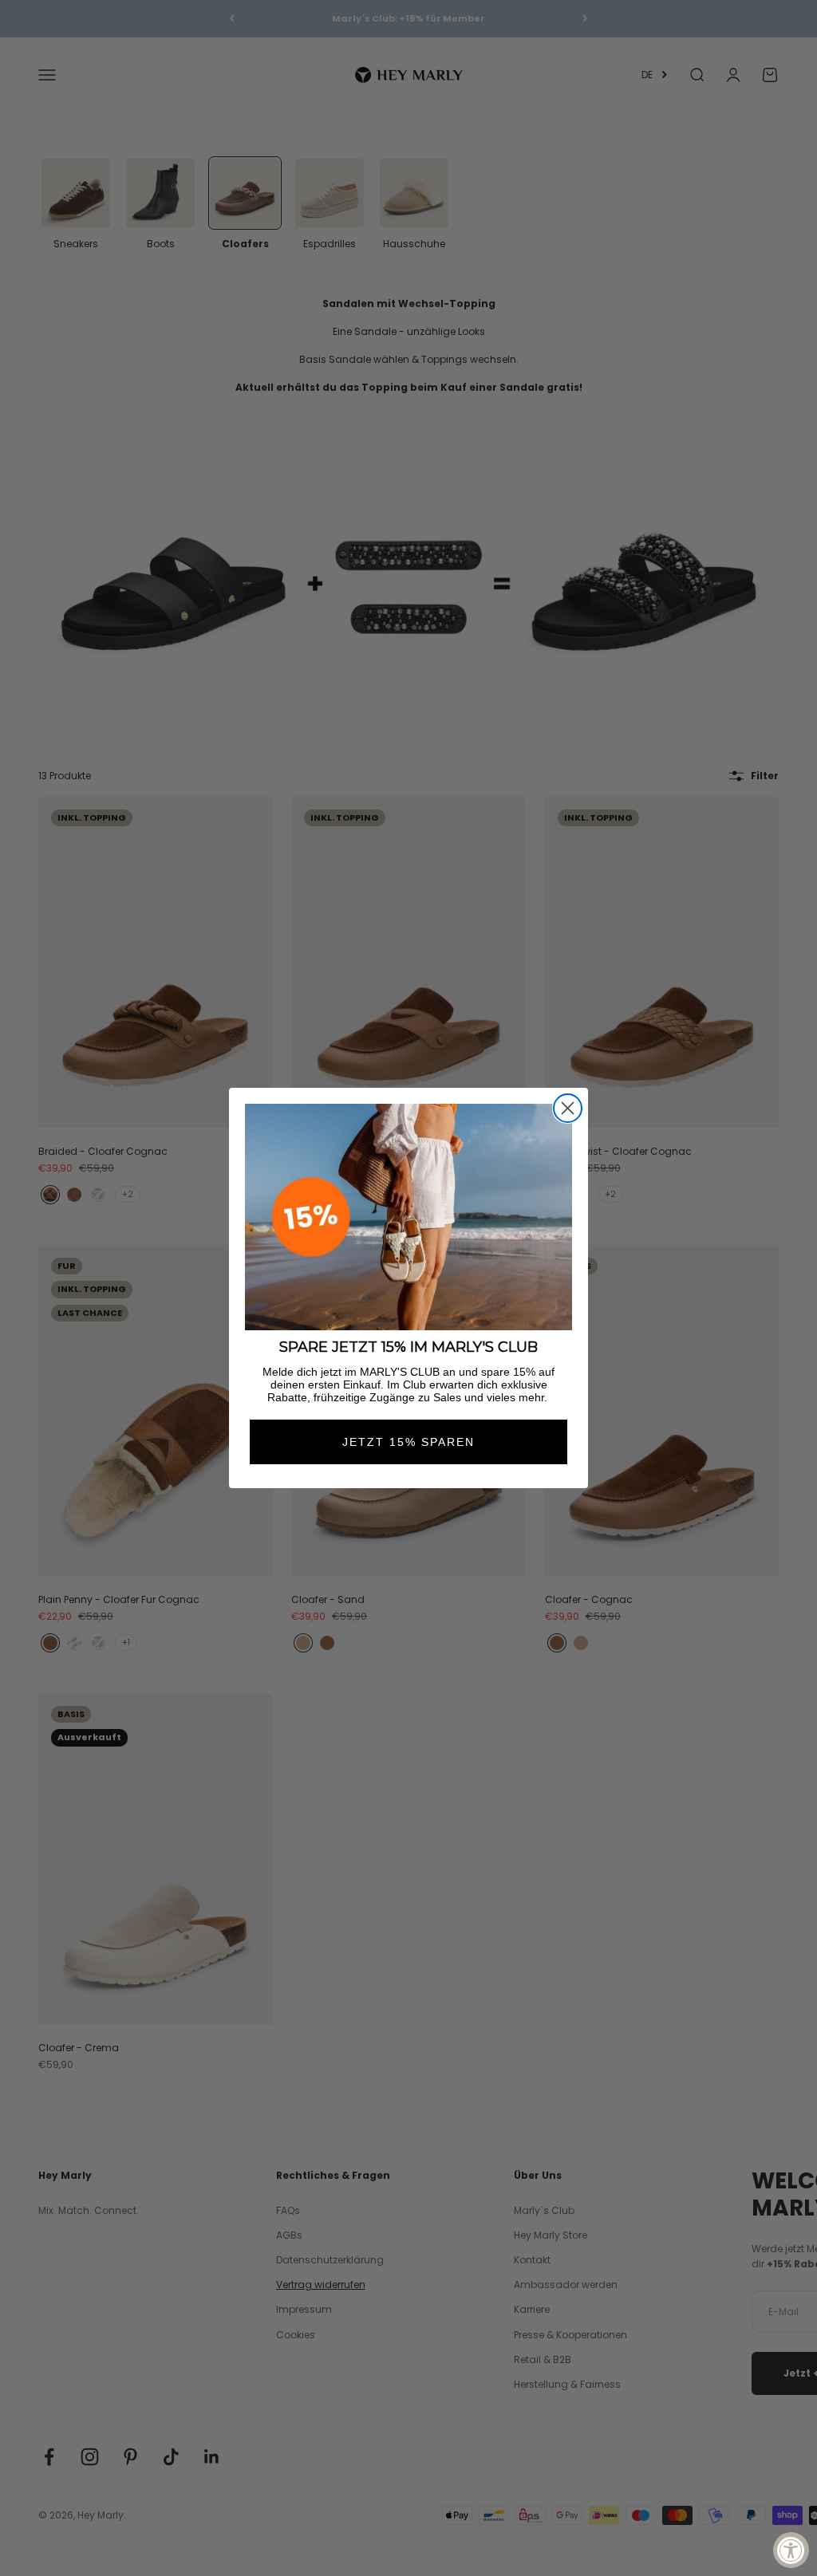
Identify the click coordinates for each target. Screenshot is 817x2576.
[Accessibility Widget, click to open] (791, 2550)
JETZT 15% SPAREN (408, 1442)
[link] (408, 1217)
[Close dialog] (568, 1108)
